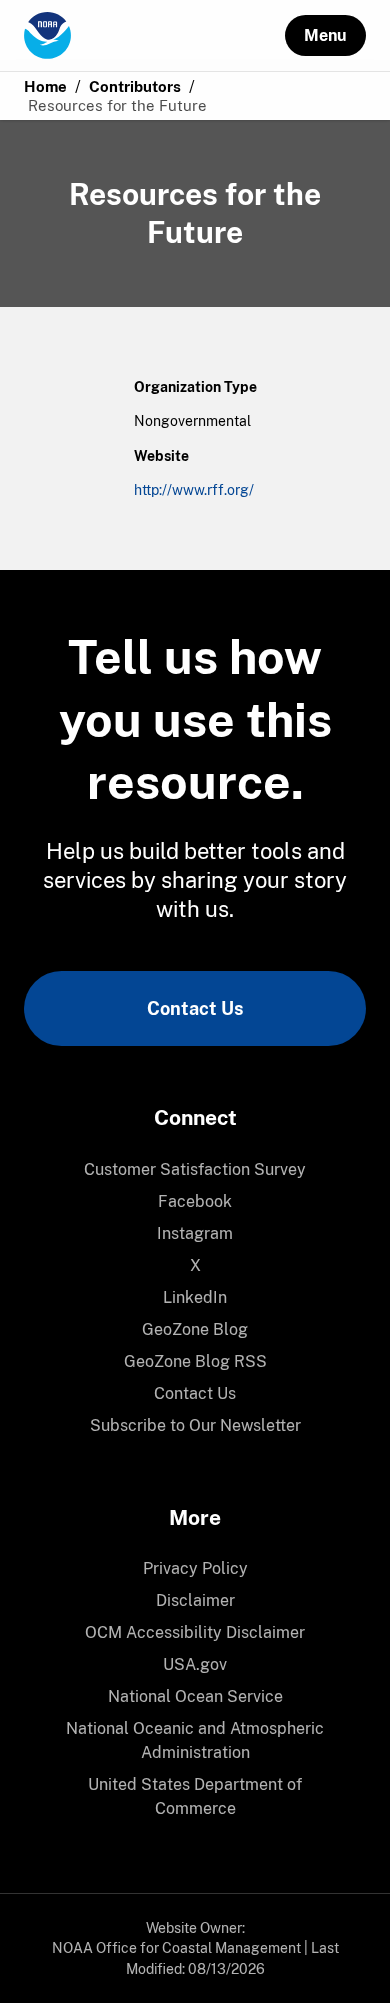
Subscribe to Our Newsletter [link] (195, 1425)
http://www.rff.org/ (194, 490)
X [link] (195, 1265)
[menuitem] (195, 1170)
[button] (325, 35)
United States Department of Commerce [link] (195, 1796)
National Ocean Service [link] (195, 1696)
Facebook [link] (195, 1201)
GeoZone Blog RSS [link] (195, 1361)
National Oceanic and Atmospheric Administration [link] (195, 1740)
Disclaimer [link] (195, 1600)
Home (45, 86)
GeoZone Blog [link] (195, 1329)
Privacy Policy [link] (195, 1568)
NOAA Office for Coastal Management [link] (176, 1948)
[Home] (154, 36)
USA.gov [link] (195, 1664)
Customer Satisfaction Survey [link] (195, 1169)
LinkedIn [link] (195, 1297)
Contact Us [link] (195, 1008)
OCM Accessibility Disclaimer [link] (195, 1632)
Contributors (135, 86)
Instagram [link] (195, 1233)
